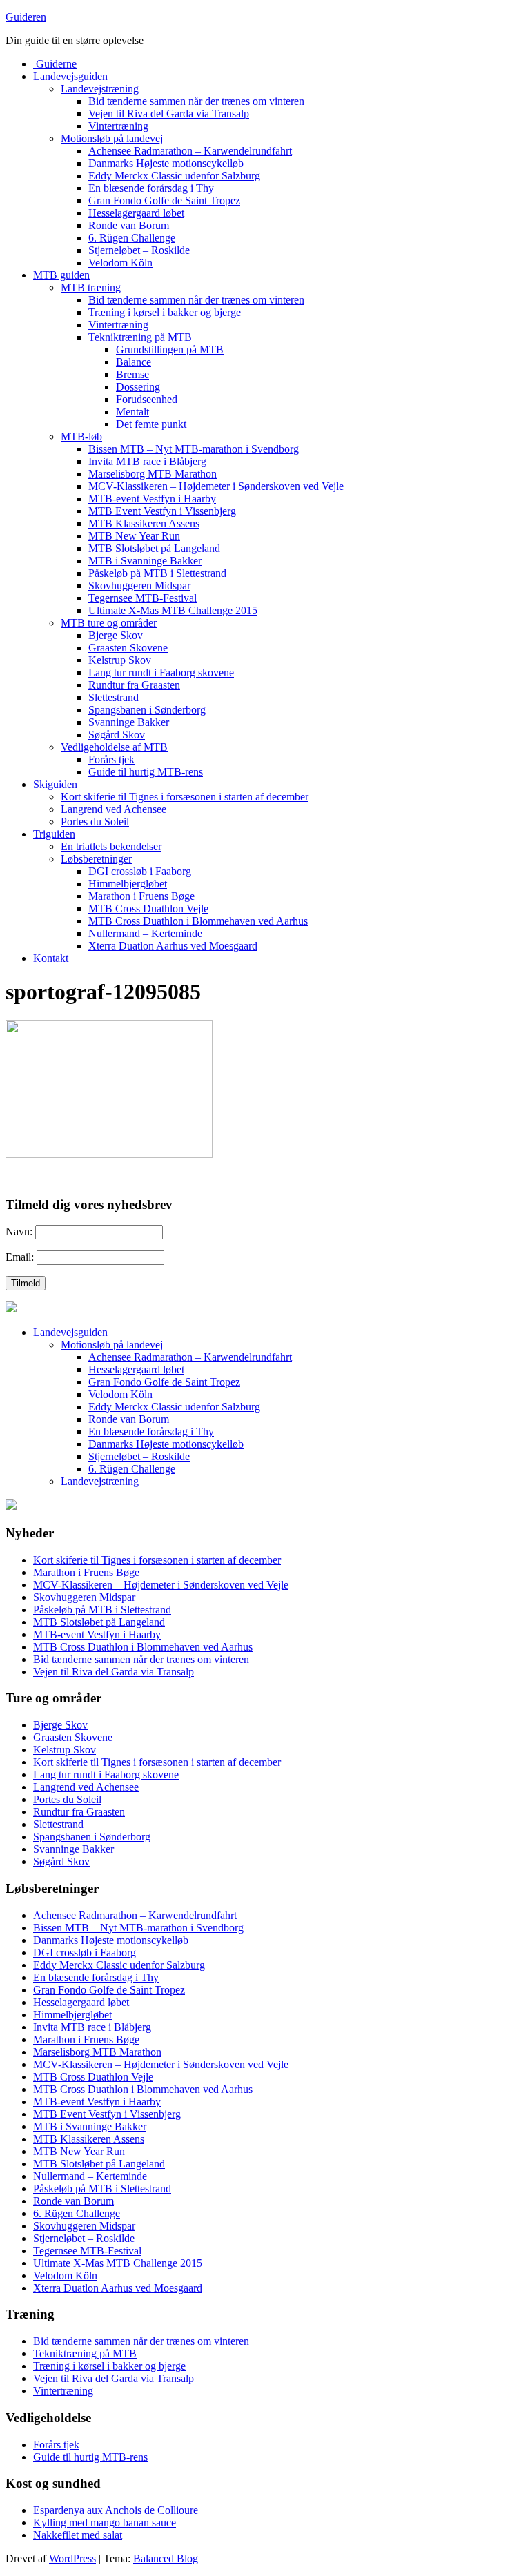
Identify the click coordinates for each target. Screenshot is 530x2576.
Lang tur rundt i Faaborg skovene (161, 672)
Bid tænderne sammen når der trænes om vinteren (196, 101)
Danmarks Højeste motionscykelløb (166, 163)
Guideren (26, 17)
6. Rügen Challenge (132, 238)
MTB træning (91, 287)
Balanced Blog (166, 2558)
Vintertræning (118, 126)
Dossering (138, 387)
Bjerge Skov (116, 635)
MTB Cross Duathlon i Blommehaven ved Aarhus (198, 921)
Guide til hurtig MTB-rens (146, 772)
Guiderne (55, 64)
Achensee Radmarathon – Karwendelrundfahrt (190, 151)
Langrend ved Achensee (114, 809)
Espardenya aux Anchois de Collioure (116, 2510)
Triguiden (54, 834)
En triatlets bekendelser (111, 846)
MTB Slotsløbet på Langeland (154, 548)
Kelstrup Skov (120, 660)
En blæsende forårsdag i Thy (151, 188)
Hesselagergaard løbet (136, 213)
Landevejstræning (100, 89)
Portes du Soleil (95, 822)
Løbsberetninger (96, 859)
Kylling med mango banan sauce (105, 2523)
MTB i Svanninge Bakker (145, 561)
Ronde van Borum (129, 225)
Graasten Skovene (128, 648)
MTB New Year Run (134, 536)
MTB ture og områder (109, 623)
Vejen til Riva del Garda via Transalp (169, 114)
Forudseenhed (147, 399)
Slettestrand (114, 697)
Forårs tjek (111, 759)
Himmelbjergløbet (128, 884)
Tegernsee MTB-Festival (143, 598)
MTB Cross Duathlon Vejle (148, 908)
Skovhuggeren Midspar (139, 586)
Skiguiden (55, 784)
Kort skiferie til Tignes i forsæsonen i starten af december (185, 797)
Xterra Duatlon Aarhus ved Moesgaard (173, 946)
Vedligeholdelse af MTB (114, 747)
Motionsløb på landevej (112, 138)
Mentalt (132, 412)
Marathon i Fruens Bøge (141, 896)
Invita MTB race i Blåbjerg (147, 461)
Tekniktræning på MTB (140, 337)
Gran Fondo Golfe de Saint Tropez (164, 200)
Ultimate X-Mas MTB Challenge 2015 (173, 610)
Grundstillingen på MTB (170, 350)
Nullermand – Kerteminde (145, 933)
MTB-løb (81, 436)
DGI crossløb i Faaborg (140, 871)
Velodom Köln (120, 263)
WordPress (72, 2558)
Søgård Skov (117, 735)
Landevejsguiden (70, 76)
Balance (134, 362)
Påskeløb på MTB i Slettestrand (157, 573)
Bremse (132, 374)
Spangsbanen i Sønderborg (147, 710)
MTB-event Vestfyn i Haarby (152, 499)
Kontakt (51, 958)
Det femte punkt (151, 424)
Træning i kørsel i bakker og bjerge (165, 312)
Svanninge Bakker (129, 722)
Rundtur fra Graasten (134, 685)
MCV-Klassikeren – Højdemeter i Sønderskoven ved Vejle (216, 486)
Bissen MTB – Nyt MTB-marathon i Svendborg (194, 449)
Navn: (19, 1231)
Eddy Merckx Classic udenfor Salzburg (174, 176)
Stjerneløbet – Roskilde (139, 250)
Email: (20, 1257)
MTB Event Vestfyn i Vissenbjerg (162, 511)
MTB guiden (61, 275)
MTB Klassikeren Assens (144, 523)
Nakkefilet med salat (78, 2535)
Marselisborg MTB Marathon (153, 474)
